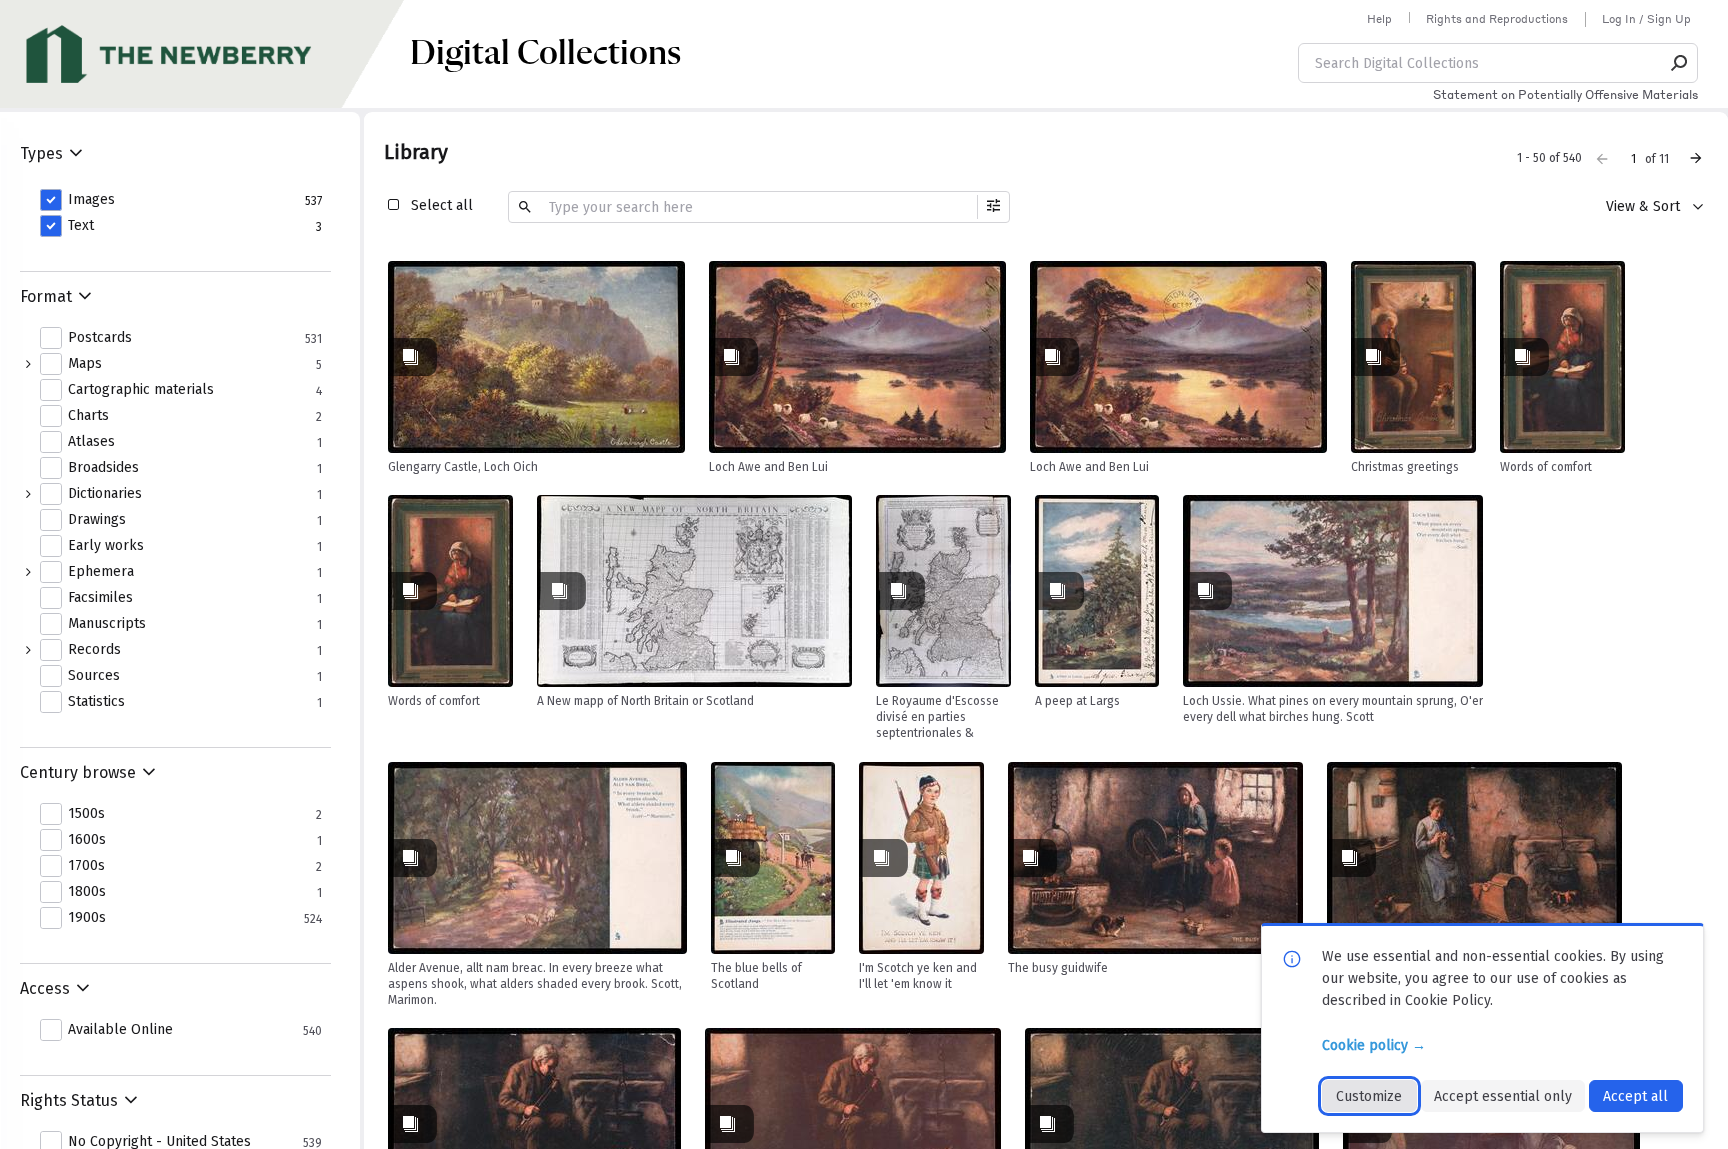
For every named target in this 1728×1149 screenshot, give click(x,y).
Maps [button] (85, 364)
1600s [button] (87, 840)
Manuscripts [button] (107, 624)
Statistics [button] (96, 702)
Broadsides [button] (103, 468)
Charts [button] (88, 416)
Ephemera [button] (101, 572)
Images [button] (91, 200)
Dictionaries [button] (105, 494)
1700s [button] (86, 866)
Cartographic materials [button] (141, 390)
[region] (536, 357)
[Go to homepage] (205, 54)
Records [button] (94, 650)
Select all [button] (442, 205)
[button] (1680, 63)
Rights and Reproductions (1497, 19)
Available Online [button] (120, 1030)
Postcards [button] (100, 338)
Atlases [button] (91, 442)
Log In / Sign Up (1646, 19)
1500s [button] (86, 814)
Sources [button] (94, 676)
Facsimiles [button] (100, 598)
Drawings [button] (97, 520)
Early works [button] (106, 546)
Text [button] (81, 226)
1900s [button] (87, 918)
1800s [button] (87, 892)
